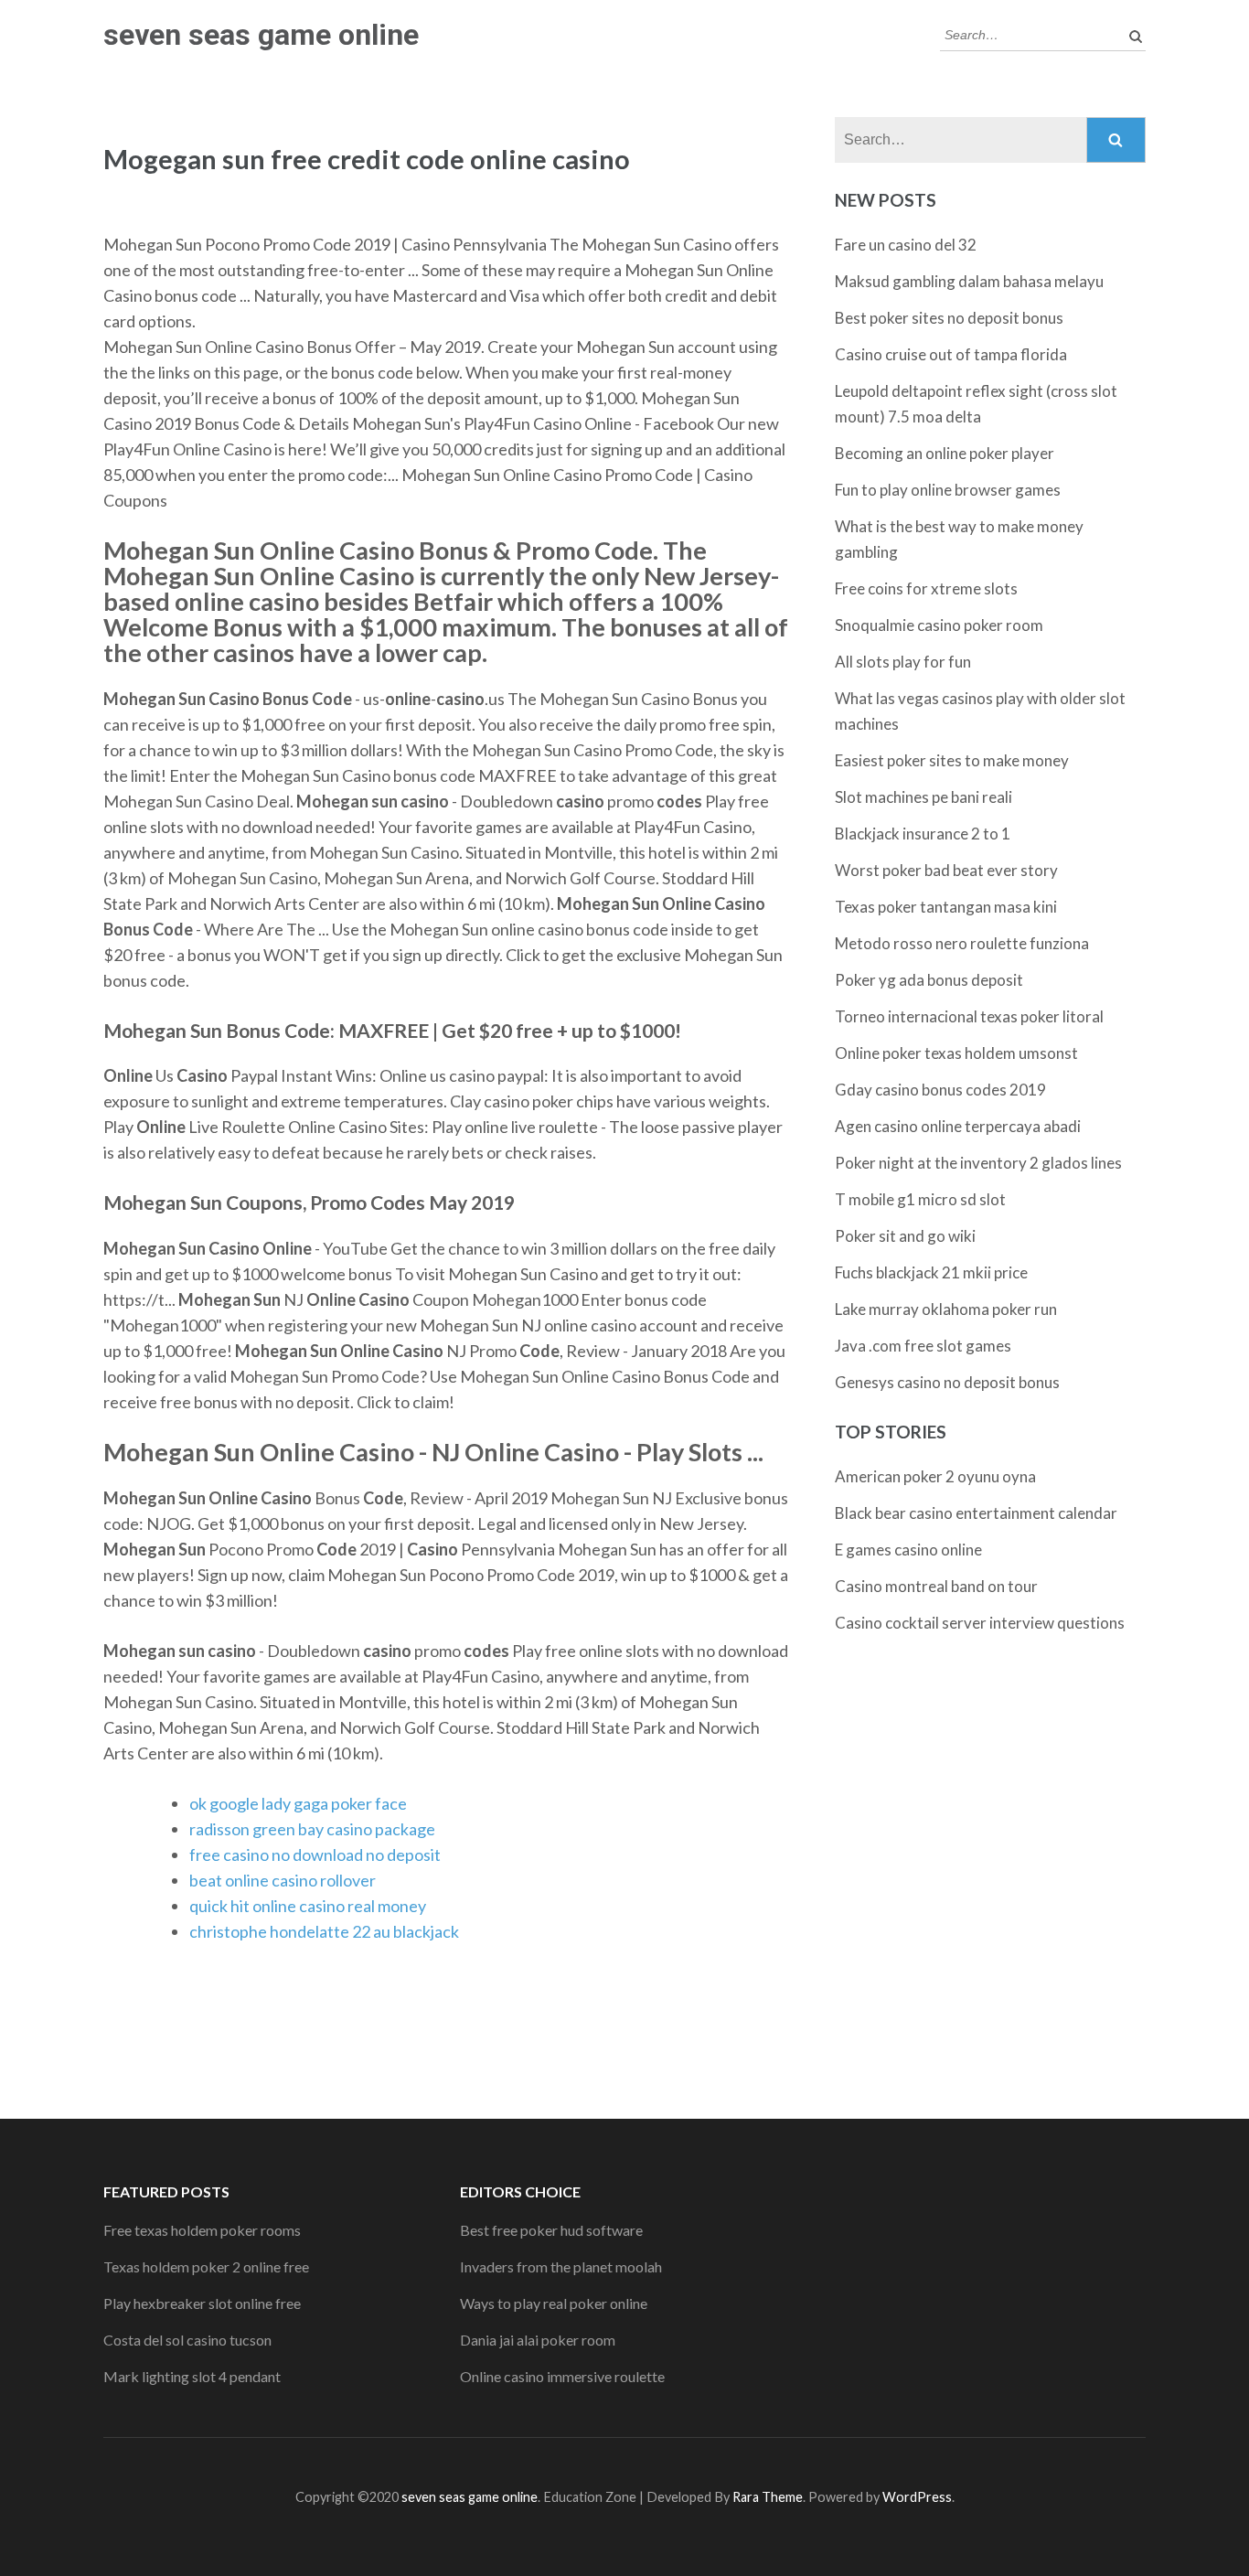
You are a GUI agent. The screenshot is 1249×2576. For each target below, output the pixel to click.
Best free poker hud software (551, 2230)
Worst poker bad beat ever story (946, 870)
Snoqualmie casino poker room (939, 625)
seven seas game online (261, 35)
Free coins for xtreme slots (926, 588)
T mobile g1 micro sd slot (920, 1199)
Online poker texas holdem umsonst (956, 1053)
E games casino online (908, 1550)
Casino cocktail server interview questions (980, 1623)
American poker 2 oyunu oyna (935, 1476)
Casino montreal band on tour (936, 1586)
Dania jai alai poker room (538, 2340)
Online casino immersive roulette (562, 2376)
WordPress (917, 2497)
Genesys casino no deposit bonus (947, 1382)
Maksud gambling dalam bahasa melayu (969, 281)
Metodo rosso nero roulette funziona (962, 943)
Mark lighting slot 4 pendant (192, 2376)
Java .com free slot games (923, 1346)
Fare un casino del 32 (906, 245)
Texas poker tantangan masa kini (946, 907)
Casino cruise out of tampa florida (951, 354)
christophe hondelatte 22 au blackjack (324, 1931)
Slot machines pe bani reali (923, 797)
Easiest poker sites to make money (952, 760)
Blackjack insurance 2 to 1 (923, 834)
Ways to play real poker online (554, 2303)
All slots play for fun (903, 662)
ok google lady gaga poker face (298, 1803)
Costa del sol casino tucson (187, 2340)
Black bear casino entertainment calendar (976, 1513)
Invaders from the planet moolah (561, 2266)
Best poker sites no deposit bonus (949, 318)
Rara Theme (768, 2497)
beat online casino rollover (283, 1880)
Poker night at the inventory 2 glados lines (978, 1163)
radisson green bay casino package (312, 1829)
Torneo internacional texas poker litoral (969, 1016)
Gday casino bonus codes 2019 (940, 1090)
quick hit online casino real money (308, 1906)
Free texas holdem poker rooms (202, 2230)
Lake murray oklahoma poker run (946, 1309)
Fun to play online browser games (948, 490)
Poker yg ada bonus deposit (929, 980)
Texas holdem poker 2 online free (206, 2266)
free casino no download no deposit (315, 1855)
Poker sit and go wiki (905, 1236)
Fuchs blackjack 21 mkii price (931, 1272)
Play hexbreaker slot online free (202, 2303)
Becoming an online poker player (945, 453)
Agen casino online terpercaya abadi (958, 1126)
